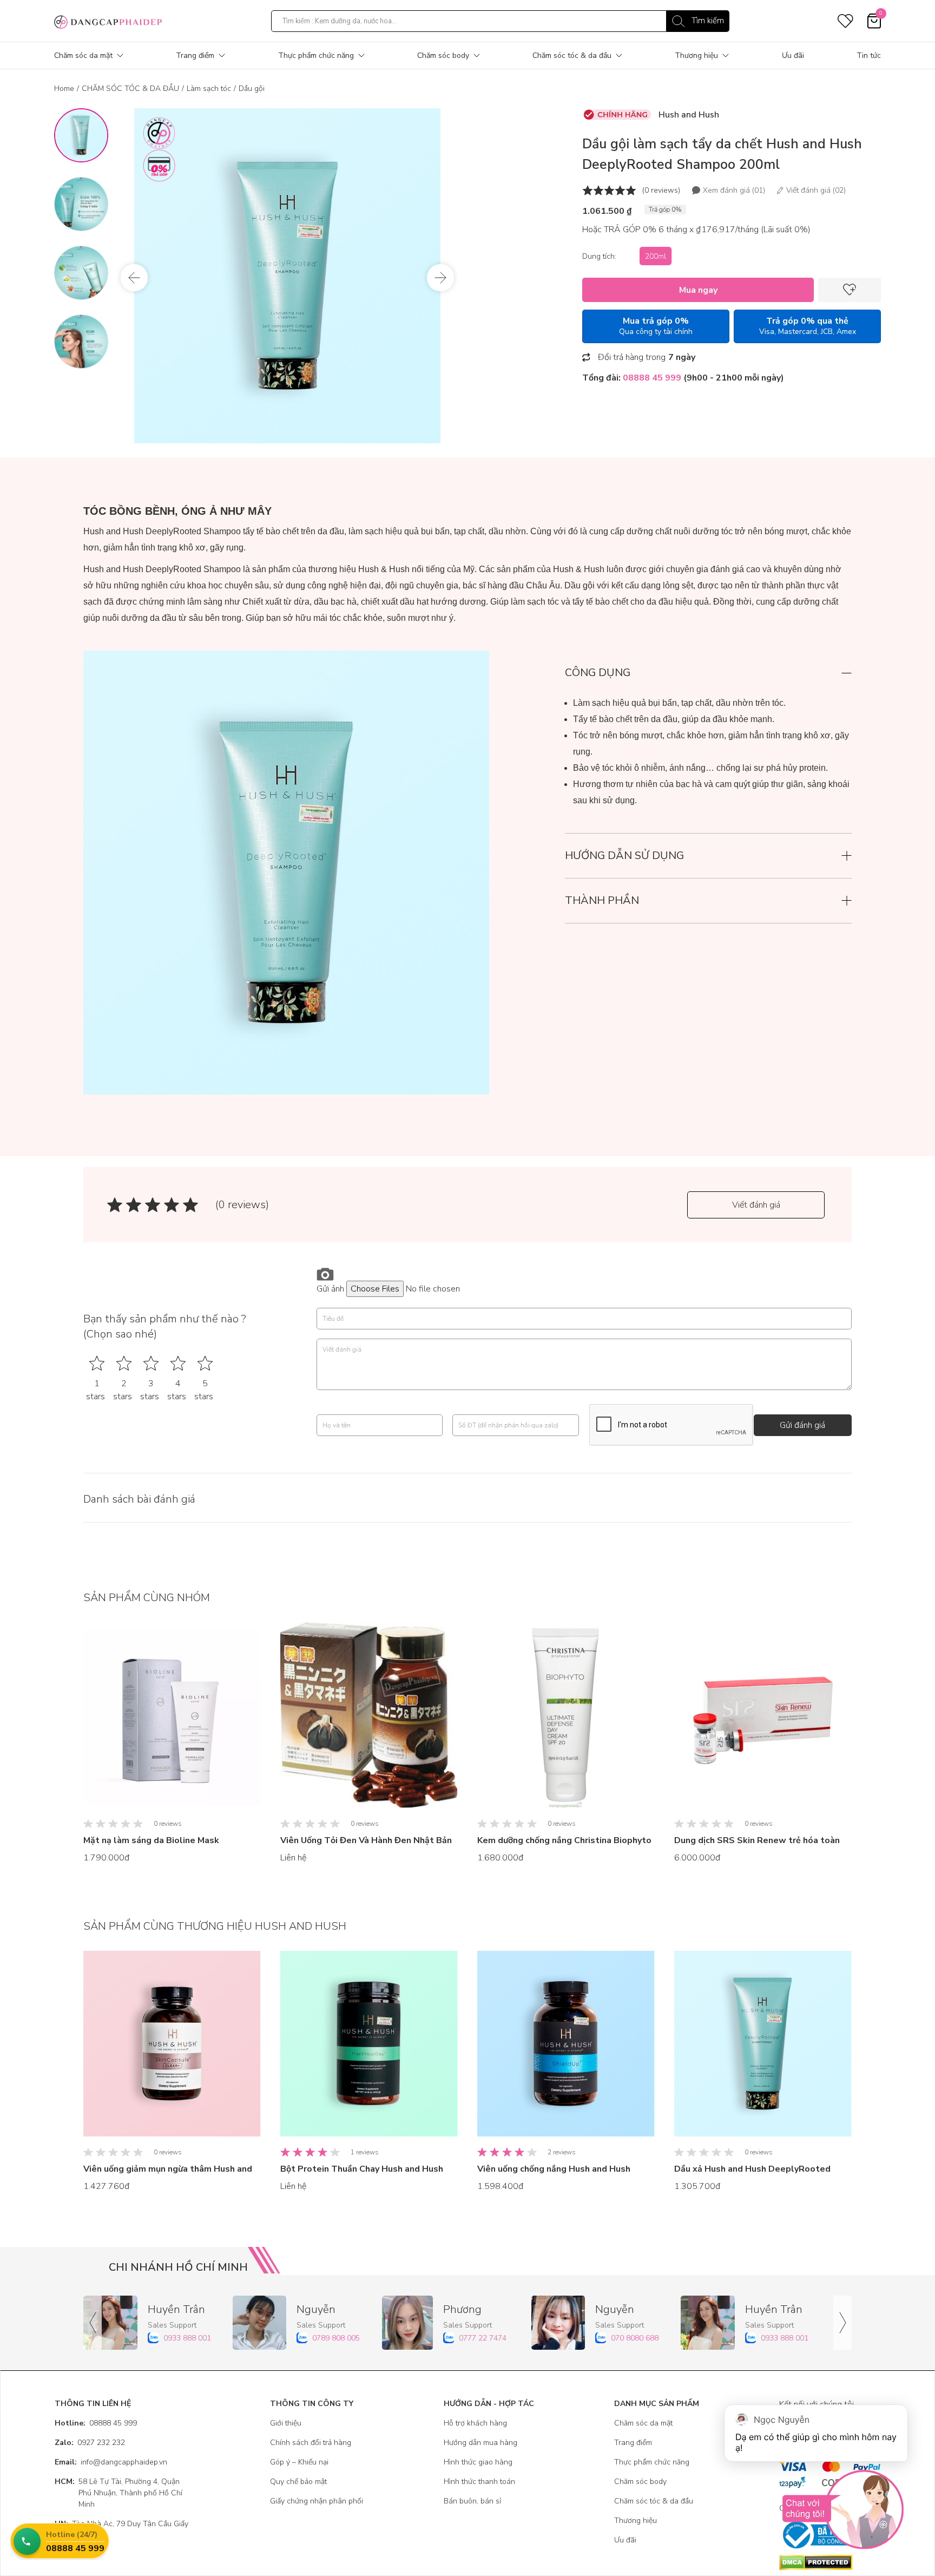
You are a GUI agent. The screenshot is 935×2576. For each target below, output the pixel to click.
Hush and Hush (689, 115)
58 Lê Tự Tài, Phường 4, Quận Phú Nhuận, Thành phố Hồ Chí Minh (118, 2493)
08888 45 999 (96, 2423)
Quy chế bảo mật (298, 2482)
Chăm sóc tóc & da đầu (572, 55)
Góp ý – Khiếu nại (299, 2462)
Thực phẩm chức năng (316, 55)
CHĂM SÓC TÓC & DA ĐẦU (130, 89)
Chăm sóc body (443, 55)
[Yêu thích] (850, 290)
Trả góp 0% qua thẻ (808, 326)
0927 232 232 (90, 2443)
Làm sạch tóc (209, 89)
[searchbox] (500, 21)
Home (64, 89)
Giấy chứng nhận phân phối (317, 2501)
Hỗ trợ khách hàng (475, 2423)
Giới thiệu (286, 2423)
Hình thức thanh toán (479, 2482)
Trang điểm (195, 55)
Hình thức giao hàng (478, 2462)
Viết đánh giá (756, 1205)
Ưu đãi (793, 55)
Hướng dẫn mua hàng (480, 2443)
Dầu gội (252, 89)
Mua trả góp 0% (656, 326)
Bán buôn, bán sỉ (472, 2501)
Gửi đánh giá (802, 1425)
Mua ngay (698, 290)
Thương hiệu (696, 55)
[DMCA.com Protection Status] (830, 2562)
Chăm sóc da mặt (83, 55)
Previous (134, 278)
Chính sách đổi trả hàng (311, 2443)
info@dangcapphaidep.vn (111, 2462)
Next (440, 278)
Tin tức (869, 55)
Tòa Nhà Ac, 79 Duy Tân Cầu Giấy (121, 2524)
